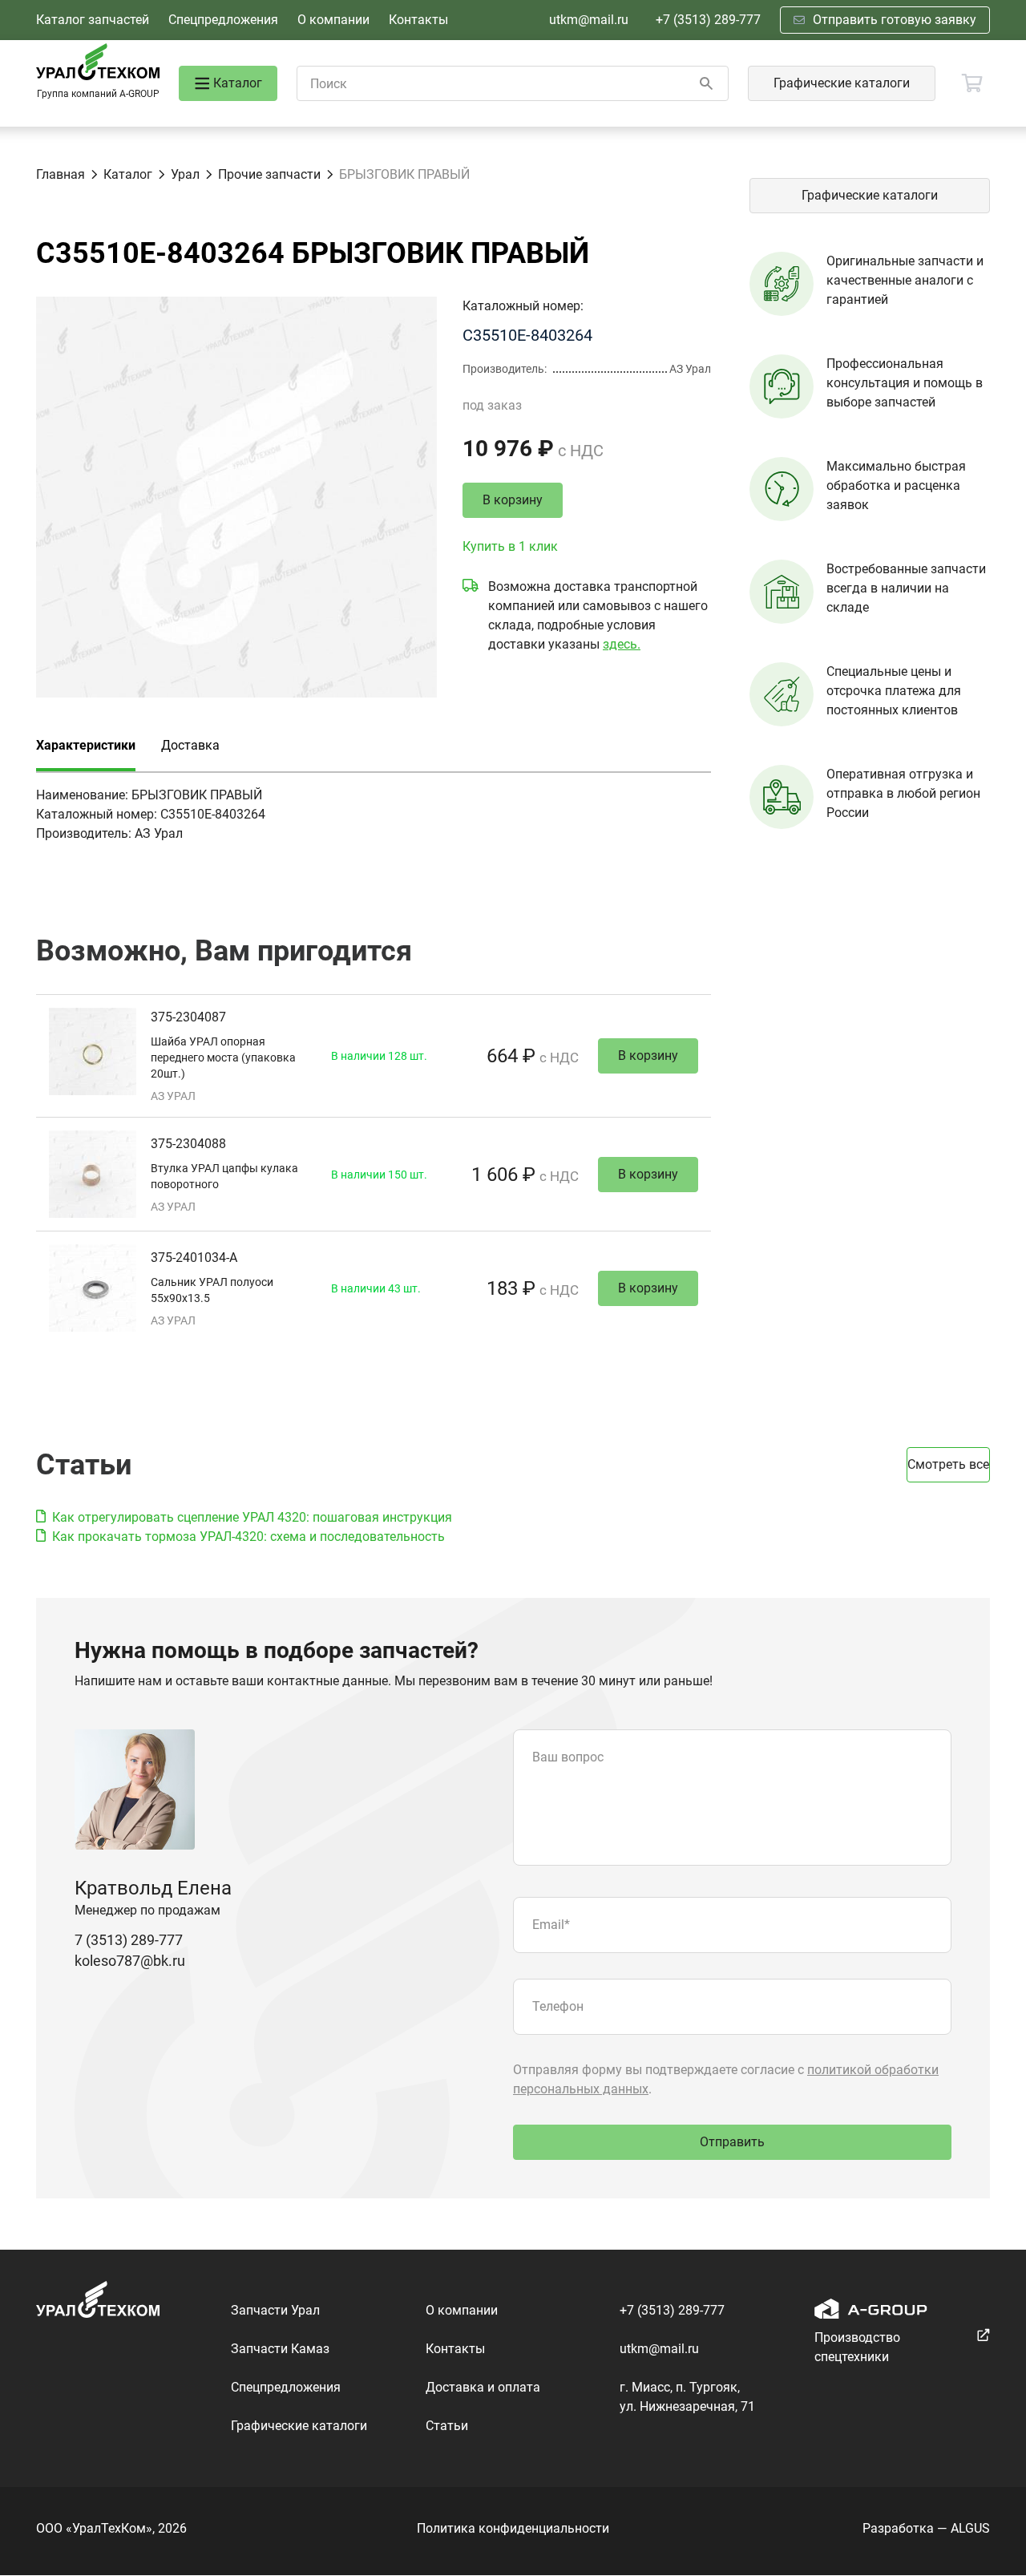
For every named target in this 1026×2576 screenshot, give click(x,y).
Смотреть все (948, 1464)
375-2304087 (188, 1017)
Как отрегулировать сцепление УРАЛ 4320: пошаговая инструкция (252, 1517)
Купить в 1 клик (510, 546)
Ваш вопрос (568, 1757)
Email (551, 1925)
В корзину (513, 500)
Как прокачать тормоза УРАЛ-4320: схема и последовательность (248, 1537)
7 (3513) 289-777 (129, 1940)
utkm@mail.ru (589, 20)
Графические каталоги (842, 83)
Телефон (558, 2006)
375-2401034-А (194, 1258)
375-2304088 (188, 1144)
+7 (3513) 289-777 (708, 20)
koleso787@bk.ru (130, 1961)
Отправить (732, 2142)
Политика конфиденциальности (513, 2528)
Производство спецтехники (857, 2347)
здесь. (622, 644)
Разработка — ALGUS (926, 2528)
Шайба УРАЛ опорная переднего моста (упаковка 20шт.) (223, 1057)
